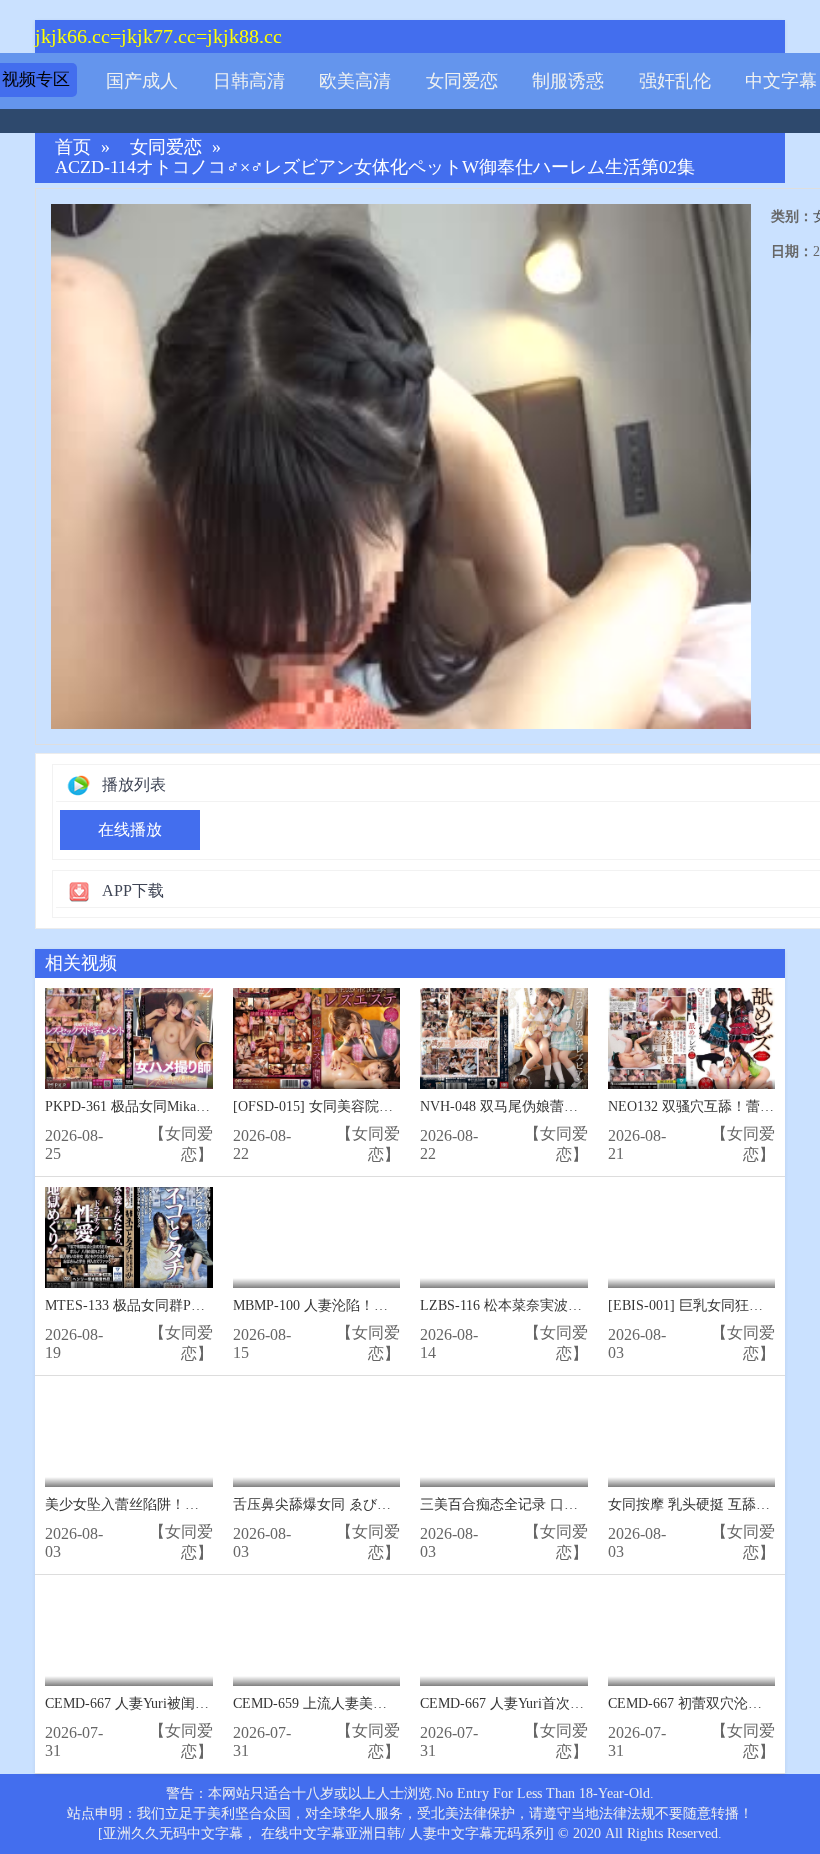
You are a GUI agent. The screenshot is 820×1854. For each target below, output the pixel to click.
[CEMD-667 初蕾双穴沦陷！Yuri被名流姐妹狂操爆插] (692, 1635)
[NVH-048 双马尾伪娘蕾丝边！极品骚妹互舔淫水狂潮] (504, 1038)
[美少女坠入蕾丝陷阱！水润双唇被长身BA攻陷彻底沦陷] (129, 1436)
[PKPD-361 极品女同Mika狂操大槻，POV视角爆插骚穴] (129, 1038)
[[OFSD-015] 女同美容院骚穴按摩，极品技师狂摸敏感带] (317, 1038)
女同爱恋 (462, 81)
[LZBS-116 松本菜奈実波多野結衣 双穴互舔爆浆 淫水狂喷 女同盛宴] (504, 1237)
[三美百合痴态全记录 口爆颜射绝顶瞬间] (504, 1436)
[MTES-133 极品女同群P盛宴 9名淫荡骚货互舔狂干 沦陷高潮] (129, 1237)
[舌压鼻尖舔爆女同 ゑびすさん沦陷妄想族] (317, 1436)
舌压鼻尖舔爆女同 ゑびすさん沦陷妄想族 (361, 1504)
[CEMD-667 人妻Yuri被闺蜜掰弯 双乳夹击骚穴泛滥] (129, 1635)
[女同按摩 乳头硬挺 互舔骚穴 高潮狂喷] (692, 1436)
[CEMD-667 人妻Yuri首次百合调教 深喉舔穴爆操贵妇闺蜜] (504, 1635)
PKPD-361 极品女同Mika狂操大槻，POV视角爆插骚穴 (211, 1106)
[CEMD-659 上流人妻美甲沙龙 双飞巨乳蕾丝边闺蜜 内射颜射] (317, 1635)
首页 (73, 147)
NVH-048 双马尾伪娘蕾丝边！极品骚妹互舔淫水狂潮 (583, 1106)
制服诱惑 (568, 81)
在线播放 (130, 829)
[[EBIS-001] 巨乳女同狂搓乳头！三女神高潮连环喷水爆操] (692, 1237)
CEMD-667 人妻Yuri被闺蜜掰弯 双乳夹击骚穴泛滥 (199, 1703)
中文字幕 (781, 81)
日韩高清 (249, 81)
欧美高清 (355, 81)
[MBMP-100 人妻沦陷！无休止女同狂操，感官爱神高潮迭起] (317, 1237)
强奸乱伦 (675, 81)
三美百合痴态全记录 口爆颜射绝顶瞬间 (541, 1504)
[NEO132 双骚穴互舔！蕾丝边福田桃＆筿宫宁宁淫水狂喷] (692, 1038)
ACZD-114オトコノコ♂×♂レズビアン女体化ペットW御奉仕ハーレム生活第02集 (375, 167)
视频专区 (36, 79)
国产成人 (142, 81)
